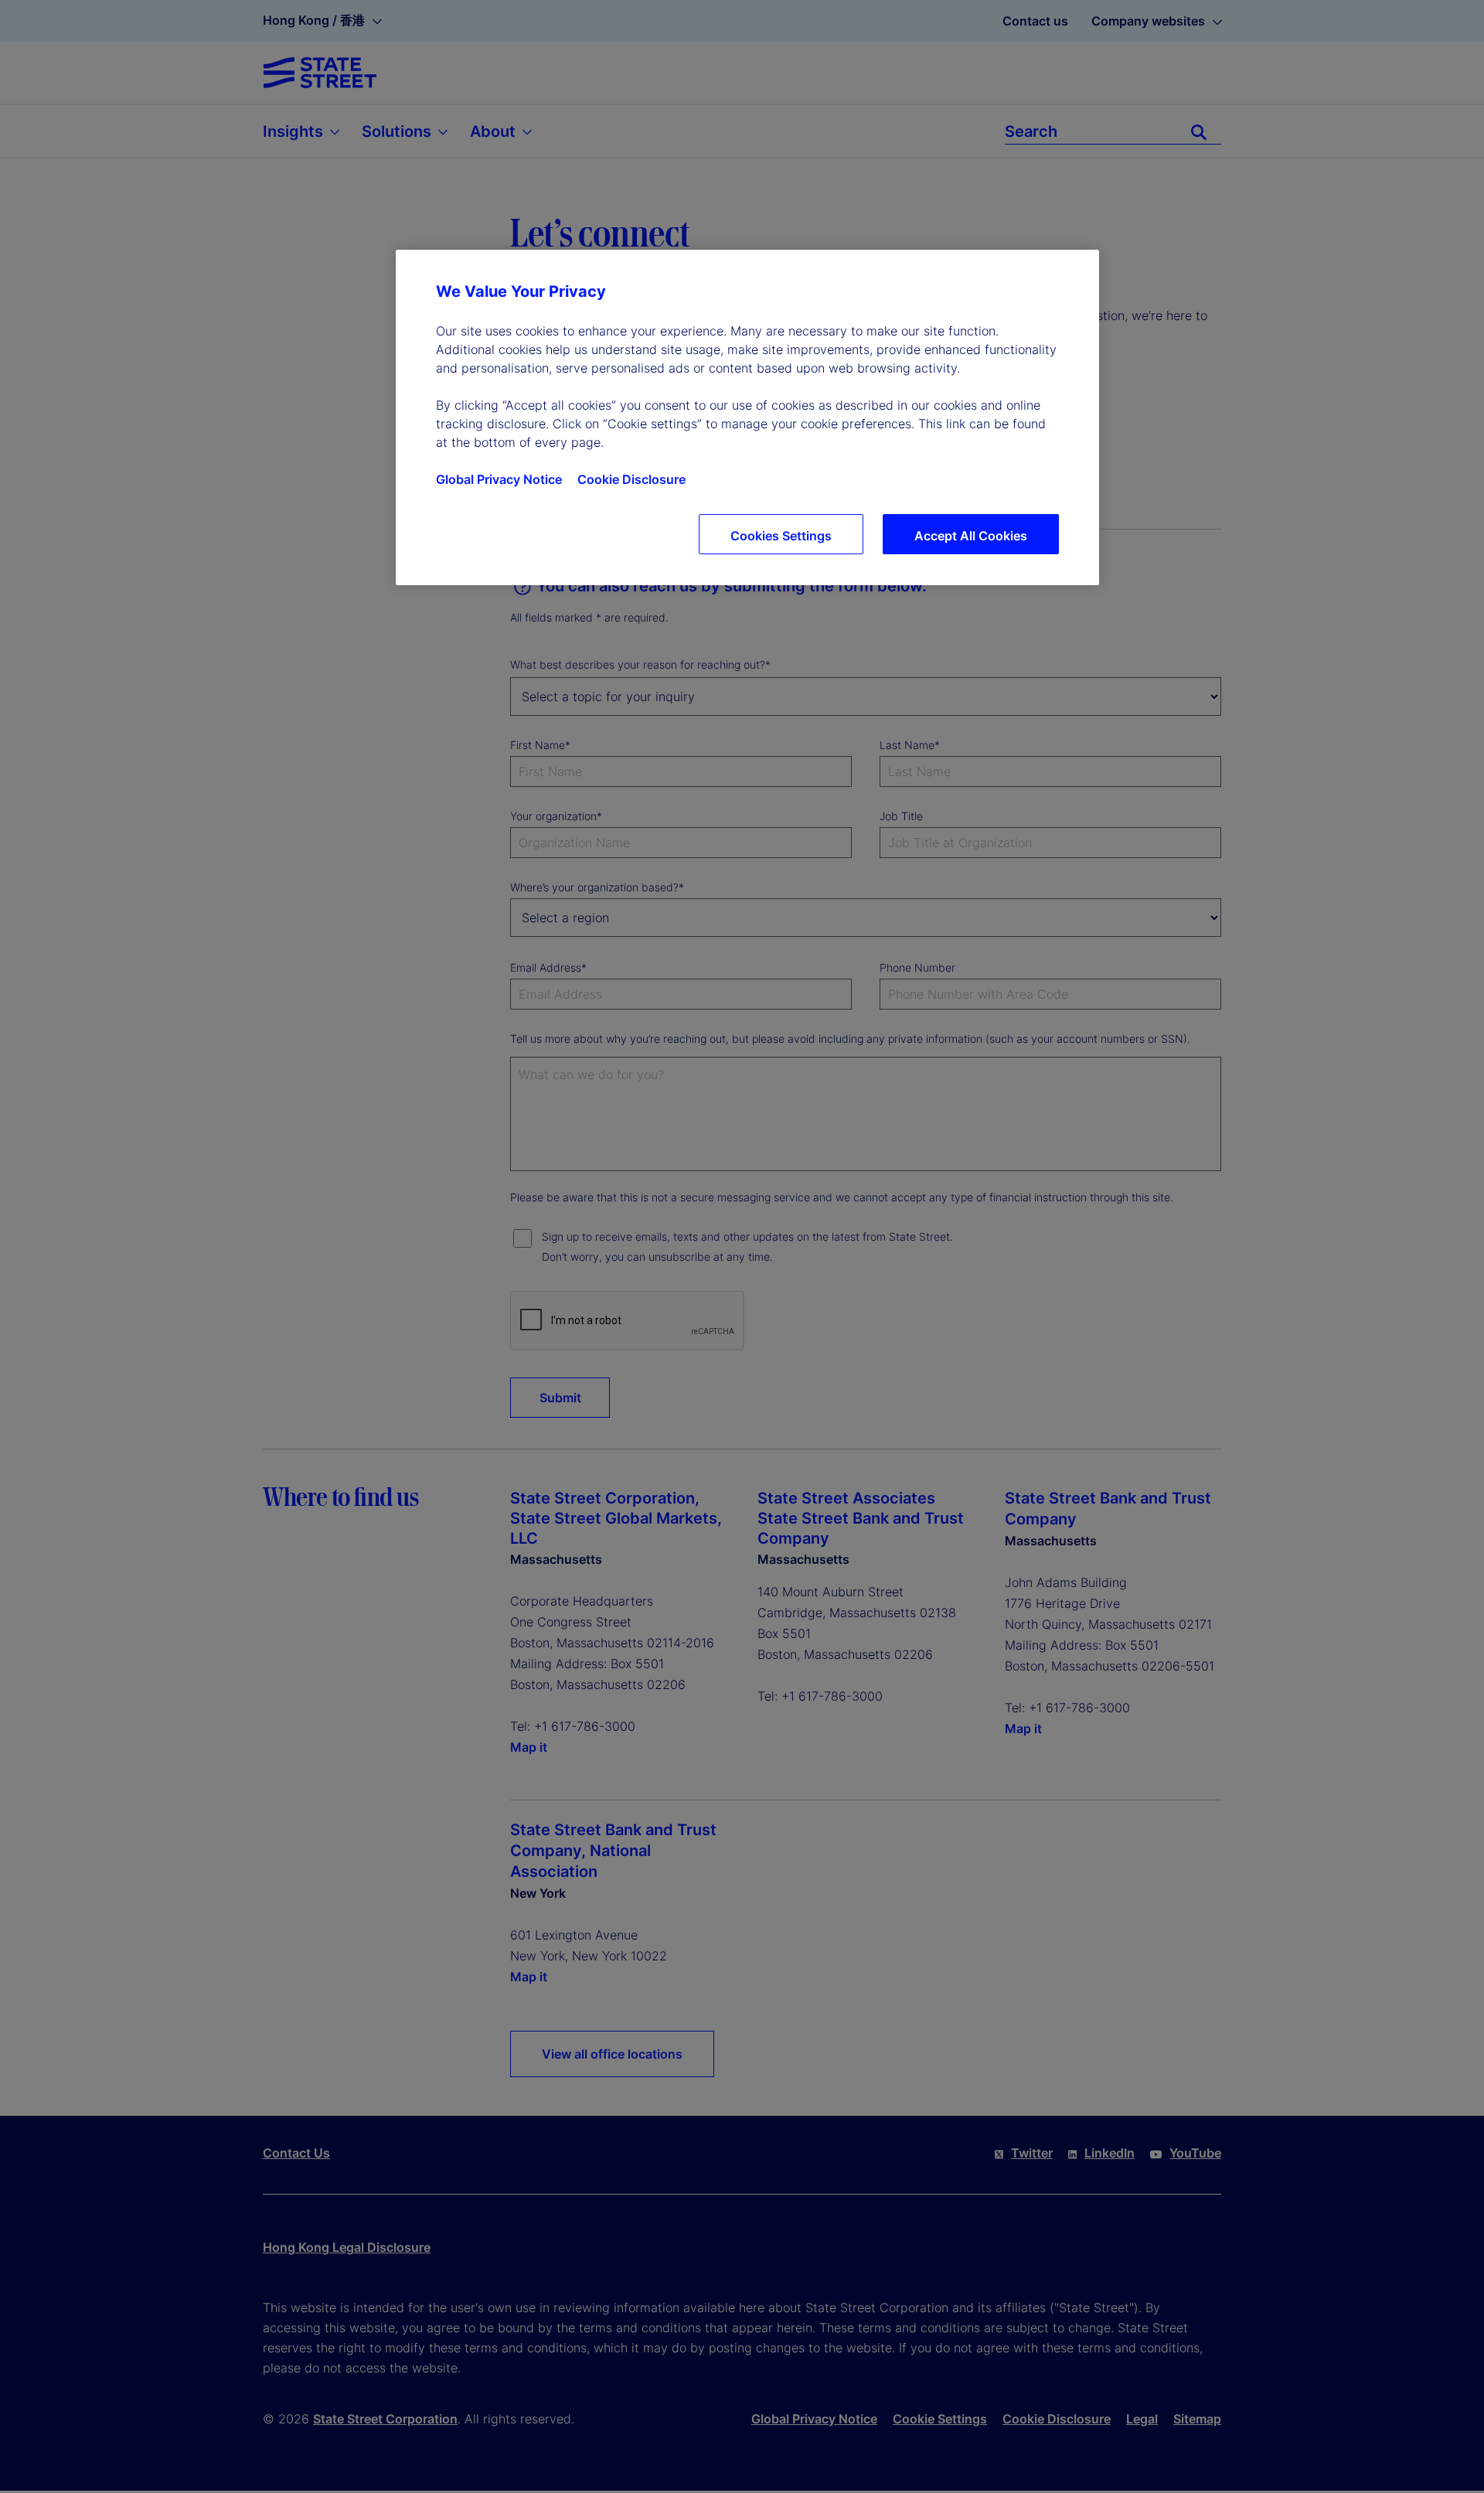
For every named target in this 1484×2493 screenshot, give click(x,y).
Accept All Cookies (971, 536)
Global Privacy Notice (499, 479)
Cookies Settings (781, 536)
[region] (747, 417)
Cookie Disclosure (631, 479)
